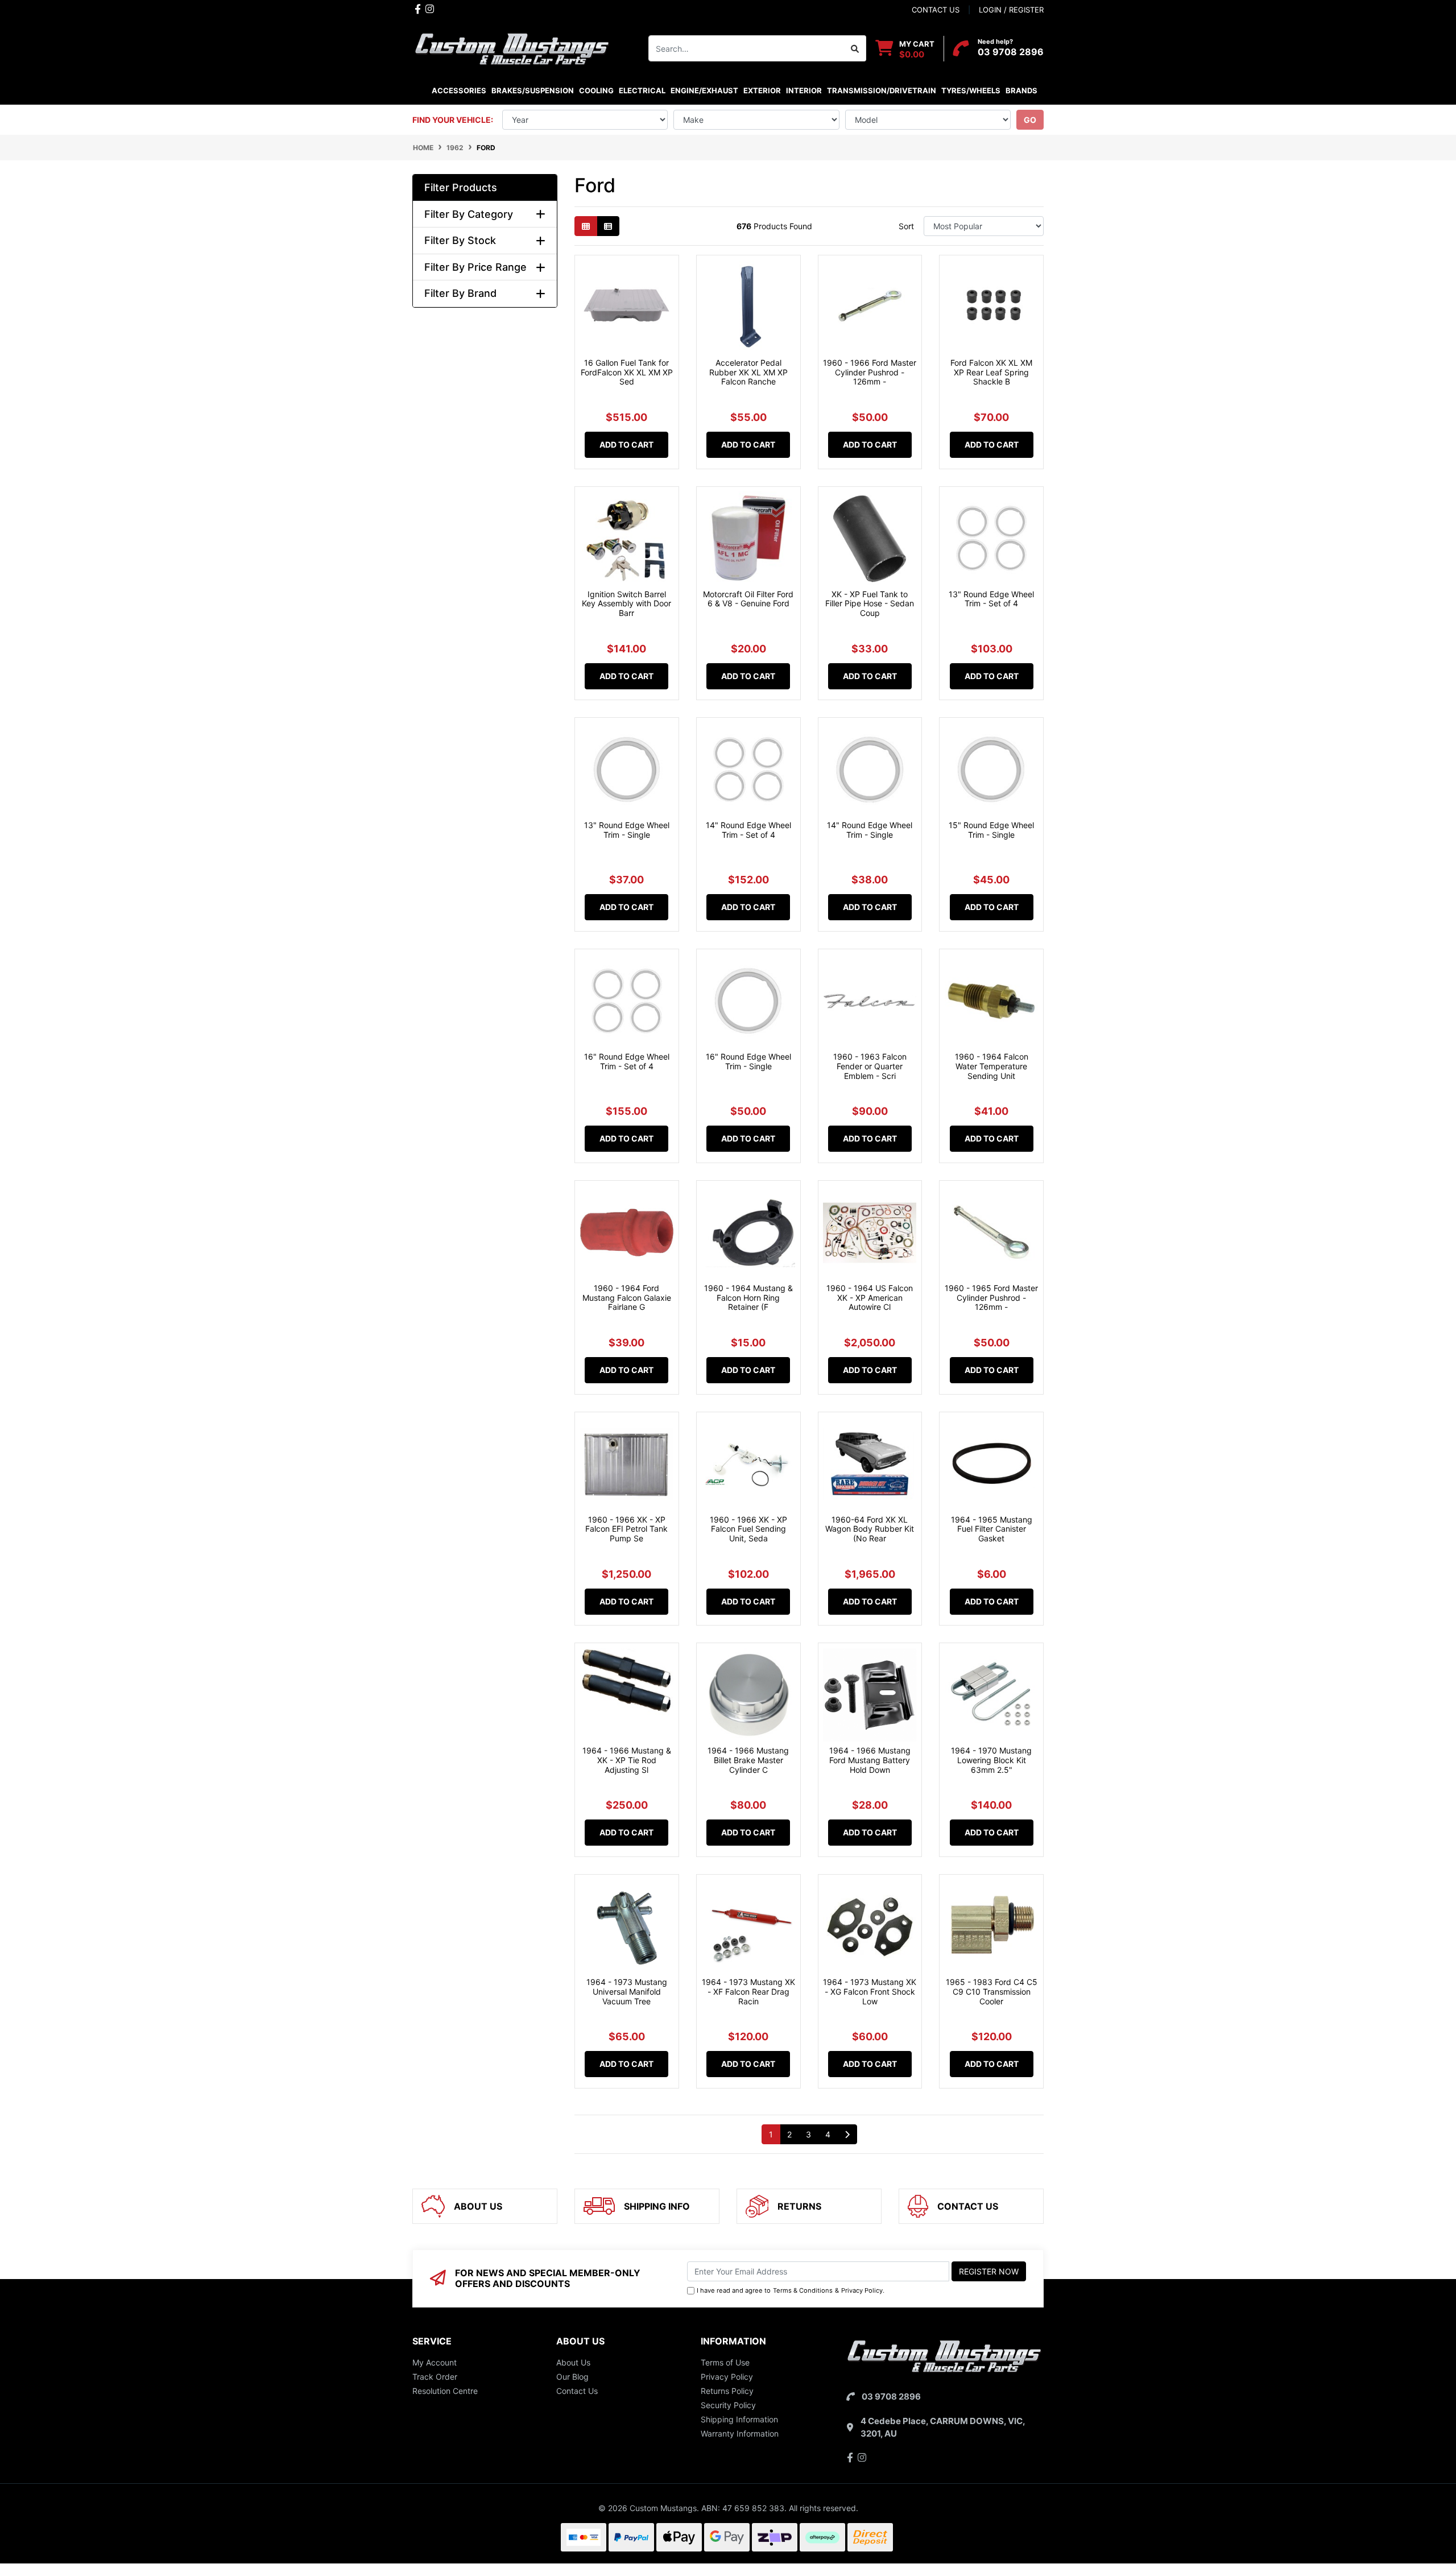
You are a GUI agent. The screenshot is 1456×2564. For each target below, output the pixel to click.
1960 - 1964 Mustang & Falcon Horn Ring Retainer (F (748, 1298)
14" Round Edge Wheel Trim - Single (870, 830)
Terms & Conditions (803, 2290)
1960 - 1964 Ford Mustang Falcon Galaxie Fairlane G (627, 1298)
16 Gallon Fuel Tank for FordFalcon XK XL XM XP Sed (627, 372)
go (1030, 120)
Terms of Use (725, 2362)
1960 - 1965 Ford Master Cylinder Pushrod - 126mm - (991, 1298)
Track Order (435, 2377)
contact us (936, 10)
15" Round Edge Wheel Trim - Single (991, 830)
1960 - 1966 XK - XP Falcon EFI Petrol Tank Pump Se (626, 1529)
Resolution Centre (445, 2391)
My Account (435, 2362)
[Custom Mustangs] (512, 47)
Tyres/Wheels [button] (971, 90)
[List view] (608, 226)
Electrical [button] (642, 90)
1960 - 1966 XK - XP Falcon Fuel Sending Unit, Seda (748, 1529)
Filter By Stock (460, 240)
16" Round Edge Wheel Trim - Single (748, 1061)
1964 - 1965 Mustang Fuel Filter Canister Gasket (992, 1529)
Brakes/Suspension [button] (533, 90)
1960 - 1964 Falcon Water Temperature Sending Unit (992, 1066)
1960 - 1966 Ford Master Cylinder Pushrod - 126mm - (870, 372)
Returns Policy (727, 2391)
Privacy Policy (862, 2290)
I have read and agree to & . (791, 2290)
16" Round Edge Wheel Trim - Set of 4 (627, 1061)
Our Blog (572, 2377)
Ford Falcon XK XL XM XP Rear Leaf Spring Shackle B (991, 372)
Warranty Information (740, 2433)
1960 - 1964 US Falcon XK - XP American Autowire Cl (870, 1298)
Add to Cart (626, 444)
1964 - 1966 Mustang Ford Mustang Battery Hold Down (870, 1760)
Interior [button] (804, 90)
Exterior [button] (762, 90)
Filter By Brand (460, 293)
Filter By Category (469, 214)
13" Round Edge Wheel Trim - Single (627, 830)
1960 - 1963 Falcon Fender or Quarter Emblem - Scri (870, 1066)
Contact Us (577, 2391)
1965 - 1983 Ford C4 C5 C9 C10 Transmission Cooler (992, 1992)
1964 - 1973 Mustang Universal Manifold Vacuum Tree (627, 1992)
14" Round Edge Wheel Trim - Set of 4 (748, 830)
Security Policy (728, 2405)
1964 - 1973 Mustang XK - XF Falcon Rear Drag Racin (748, 1992)
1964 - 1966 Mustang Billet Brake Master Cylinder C (748, 1760)
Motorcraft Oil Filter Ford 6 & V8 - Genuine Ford (748, 599)
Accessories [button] (459, 90)
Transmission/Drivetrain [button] (882, 90)
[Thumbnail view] (586, 226)
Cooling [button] (596, 90)
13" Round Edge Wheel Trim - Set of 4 (991, 599)
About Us (573, 2362)
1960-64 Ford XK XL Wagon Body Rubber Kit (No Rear (870, 1529)
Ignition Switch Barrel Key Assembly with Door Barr (626, 604)
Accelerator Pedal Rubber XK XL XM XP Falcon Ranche (748, 372)
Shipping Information (739, 2419)
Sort (906, 226)
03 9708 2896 (1011, 52)
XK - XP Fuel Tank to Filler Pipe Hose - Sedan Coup (870, 604)
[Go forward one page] (847, 2135)
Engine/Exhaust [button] (704, 90)
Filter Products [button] (461, 187)
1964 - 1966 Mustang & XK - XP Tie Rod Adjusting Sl (627, 1760)
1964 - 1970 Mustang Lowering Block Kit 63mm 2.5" (991, 1760)
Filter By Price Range (475, 267)
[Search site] (855, 48)
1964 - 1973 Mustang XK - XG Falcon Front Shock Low (870, 1992)
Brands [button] (1021, 90)
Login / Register (1011, 10)
